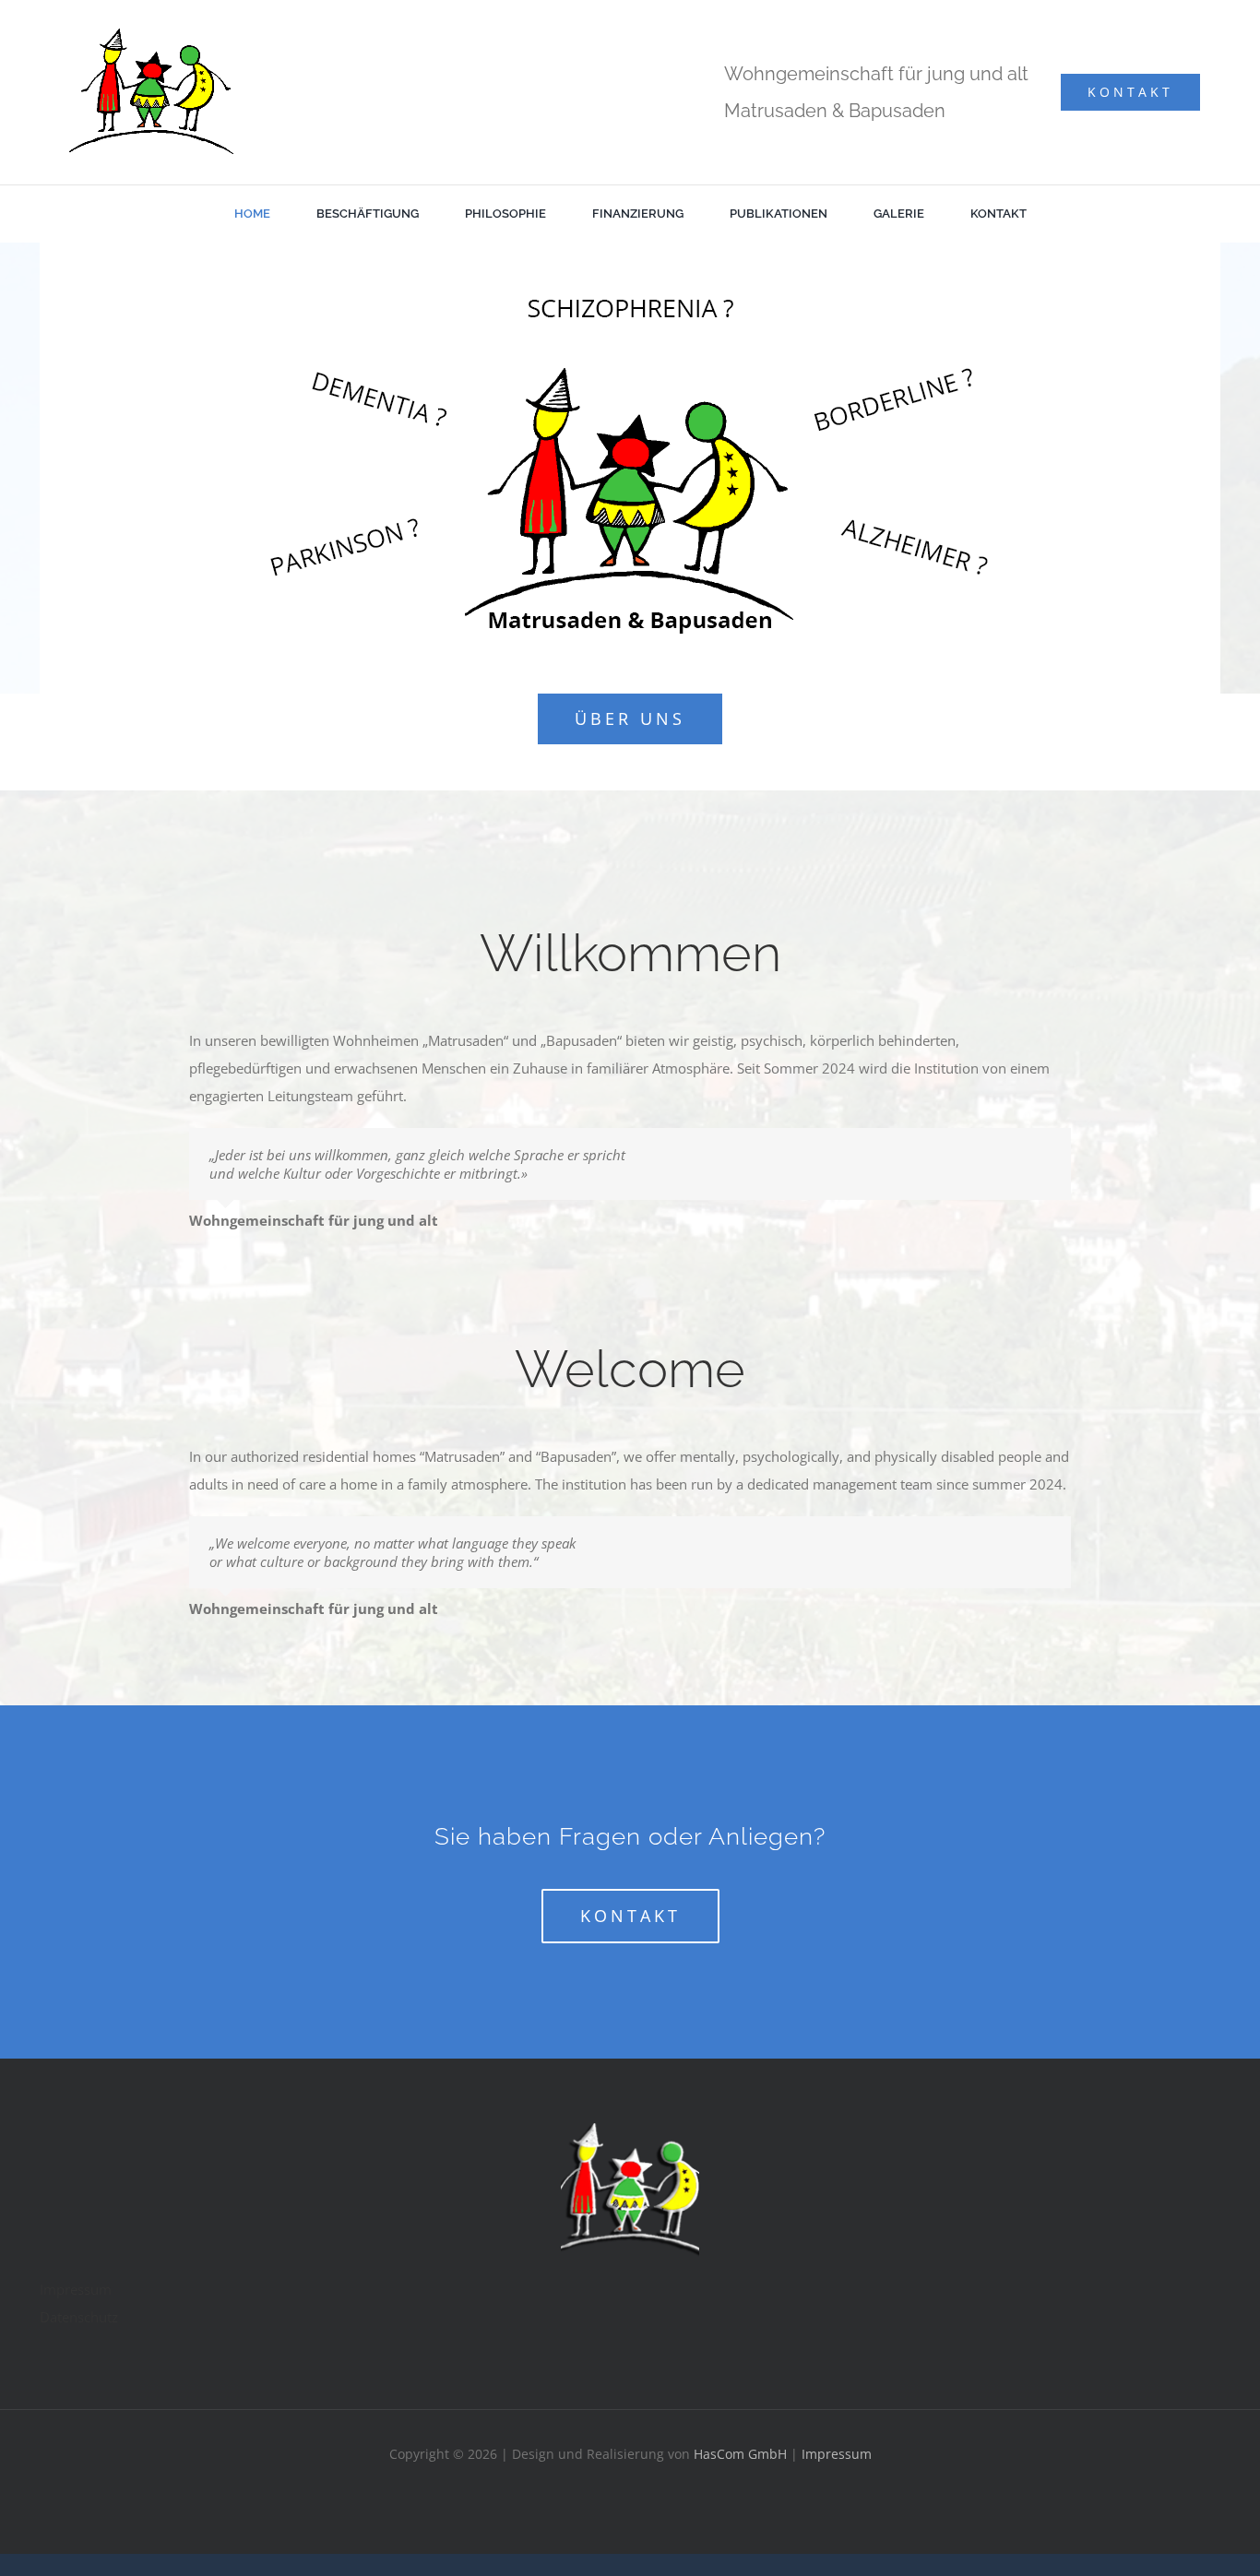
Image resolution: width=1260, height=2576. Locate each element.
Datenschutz (79, 2317)
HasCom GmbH (740, 2454)
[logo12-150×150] (630, 2130)
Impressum (76, 2289)
